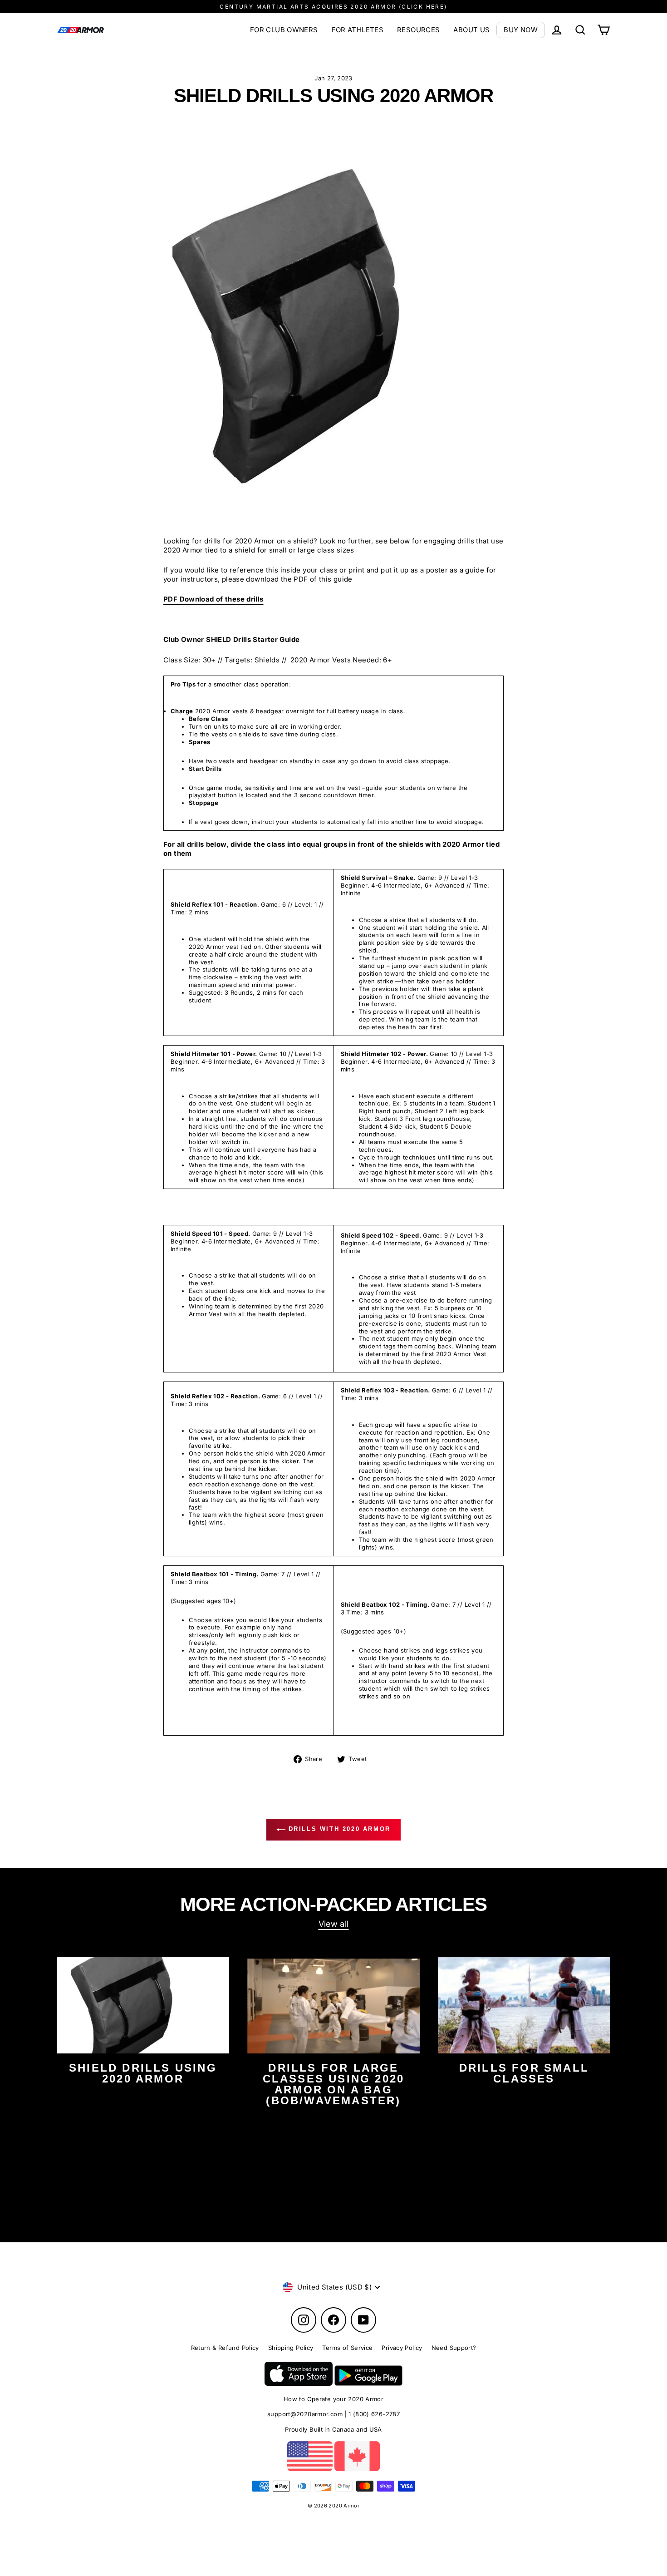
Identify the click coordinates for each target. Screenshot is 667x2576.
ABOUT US (471, 30)
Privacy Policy (402, 2348)
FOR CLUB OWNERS (284, 30)
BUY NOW (521, 30)
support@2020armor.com (305, 2414)
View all (334, 1924)
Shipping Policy (291, 2348)
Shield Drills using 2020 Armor (143, 2073)
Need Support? (454, 2348)
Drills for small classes (524, 2073)
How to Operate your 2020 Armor (333, 2399)
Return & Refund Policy (225, 2348)
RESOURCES (418, 30)
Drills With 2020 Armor (338, 1829)
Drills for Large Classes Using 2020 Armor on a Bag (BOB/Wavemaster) (334, 2084)
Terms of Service (347, 2348)
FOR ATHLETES (358, 30)
